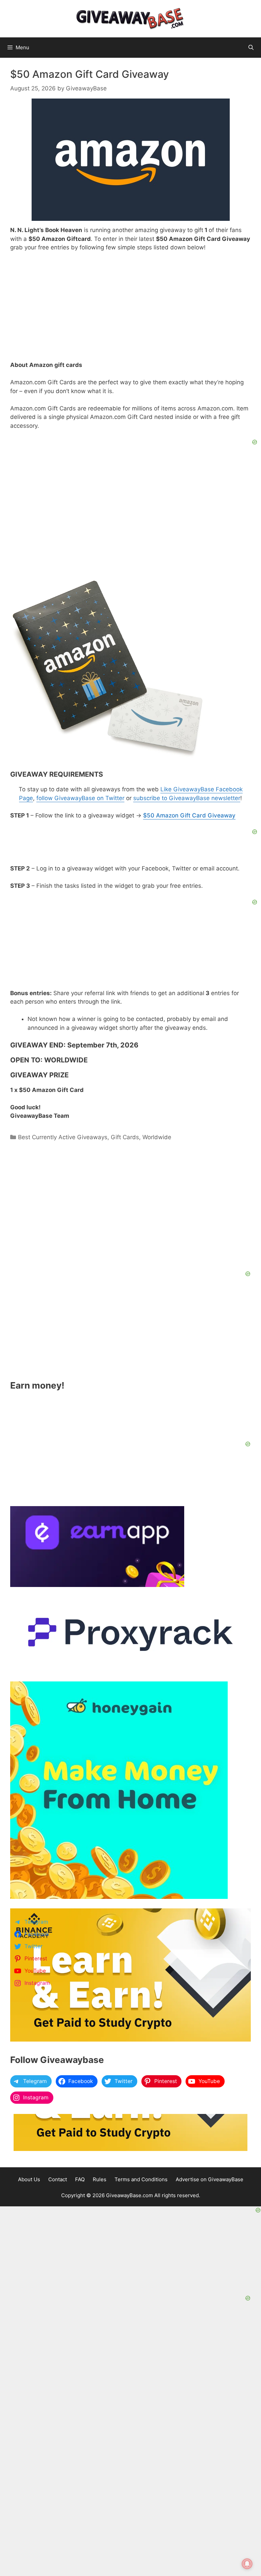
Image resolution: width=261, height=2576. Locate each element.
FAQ (80, 2179)
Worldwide (157, 1137)
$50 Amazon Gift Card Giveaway (189, 815)
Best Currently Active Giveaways (63, 1137)
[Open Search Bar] (251, 48)
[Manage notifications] (247, 2564)
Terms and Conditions (141, 2179)
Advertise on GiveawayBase (210, 2179)
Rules (100, 2179)
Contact (58, 2179)
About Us (29, 2179)
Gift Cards (125, 1137)
